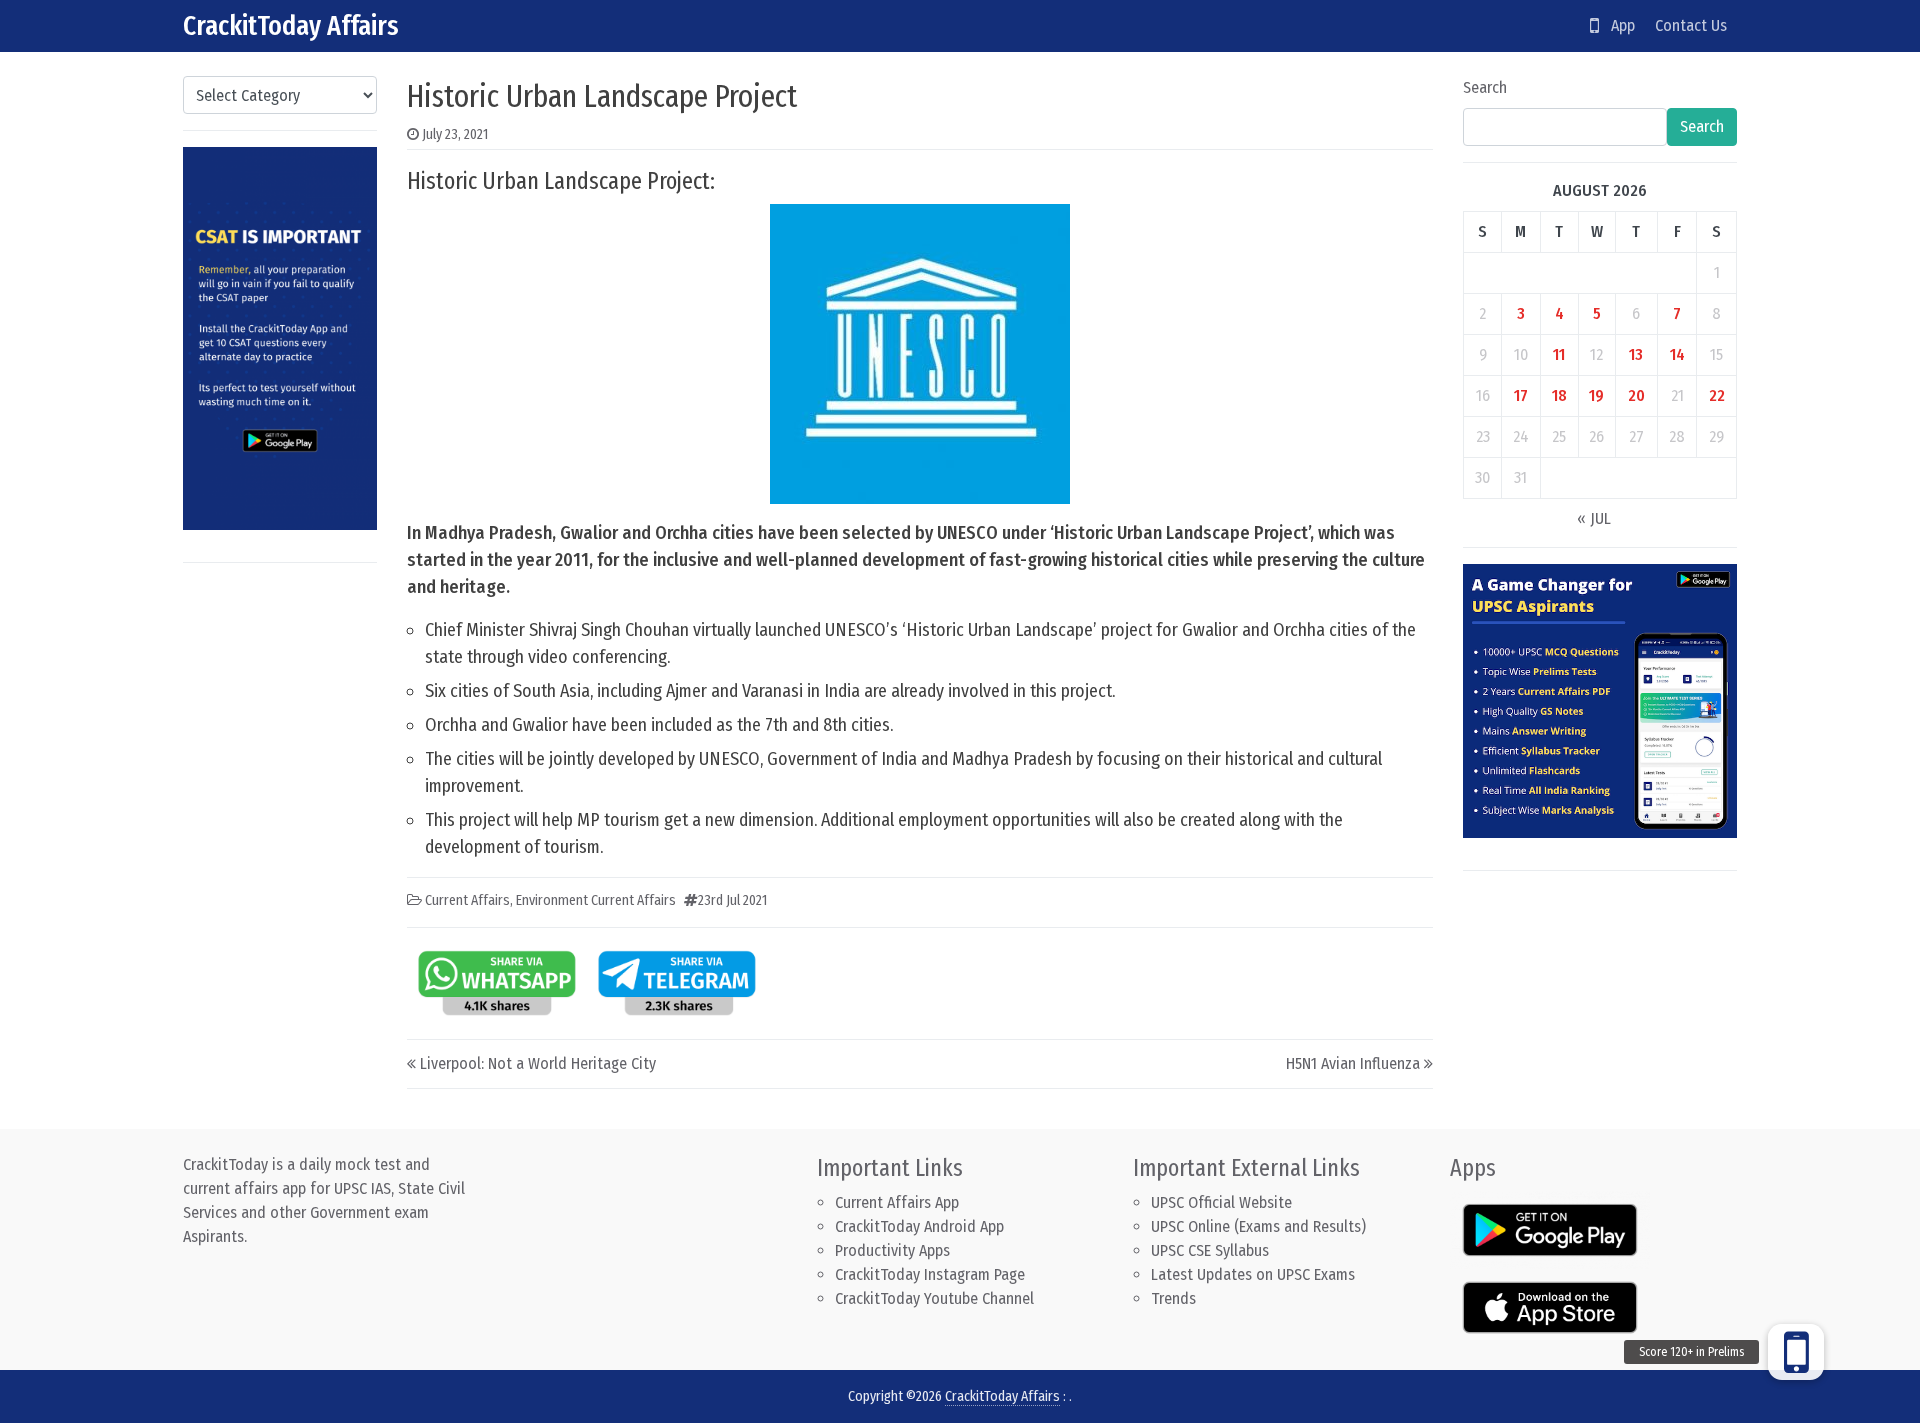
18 (1559, 395)
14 (1677, 354)
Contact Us (1691, 25)
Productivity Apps (892, 1250)
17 (1521, 395)
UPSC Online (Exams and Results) (1258, 1226)
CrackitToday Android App (919, 1226)
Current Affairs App (897, 1202)
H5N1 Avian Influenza (1353, 1063)
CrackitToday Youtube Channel (934, 1298)
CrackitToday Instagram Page (930, 1274)
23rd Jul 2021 (732, 900)
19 (1596, 395)
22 (1717, 395)
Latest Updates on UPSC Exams (1253, 1274)
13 (1636, 354)
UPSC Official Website (1221, 1202)
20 (1636, 395)
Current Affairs (467, 900)
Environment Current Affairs (596, 900)
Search (1485, 87)
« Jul (1594, 518)
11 (1559, 354)
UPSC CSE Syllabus (1212, 1250)
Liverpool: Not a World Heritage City (538, 1063)
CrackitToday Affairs (291, 25)
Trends (1173, 1298)
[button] (1796, 1352)
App (1617, 25)
